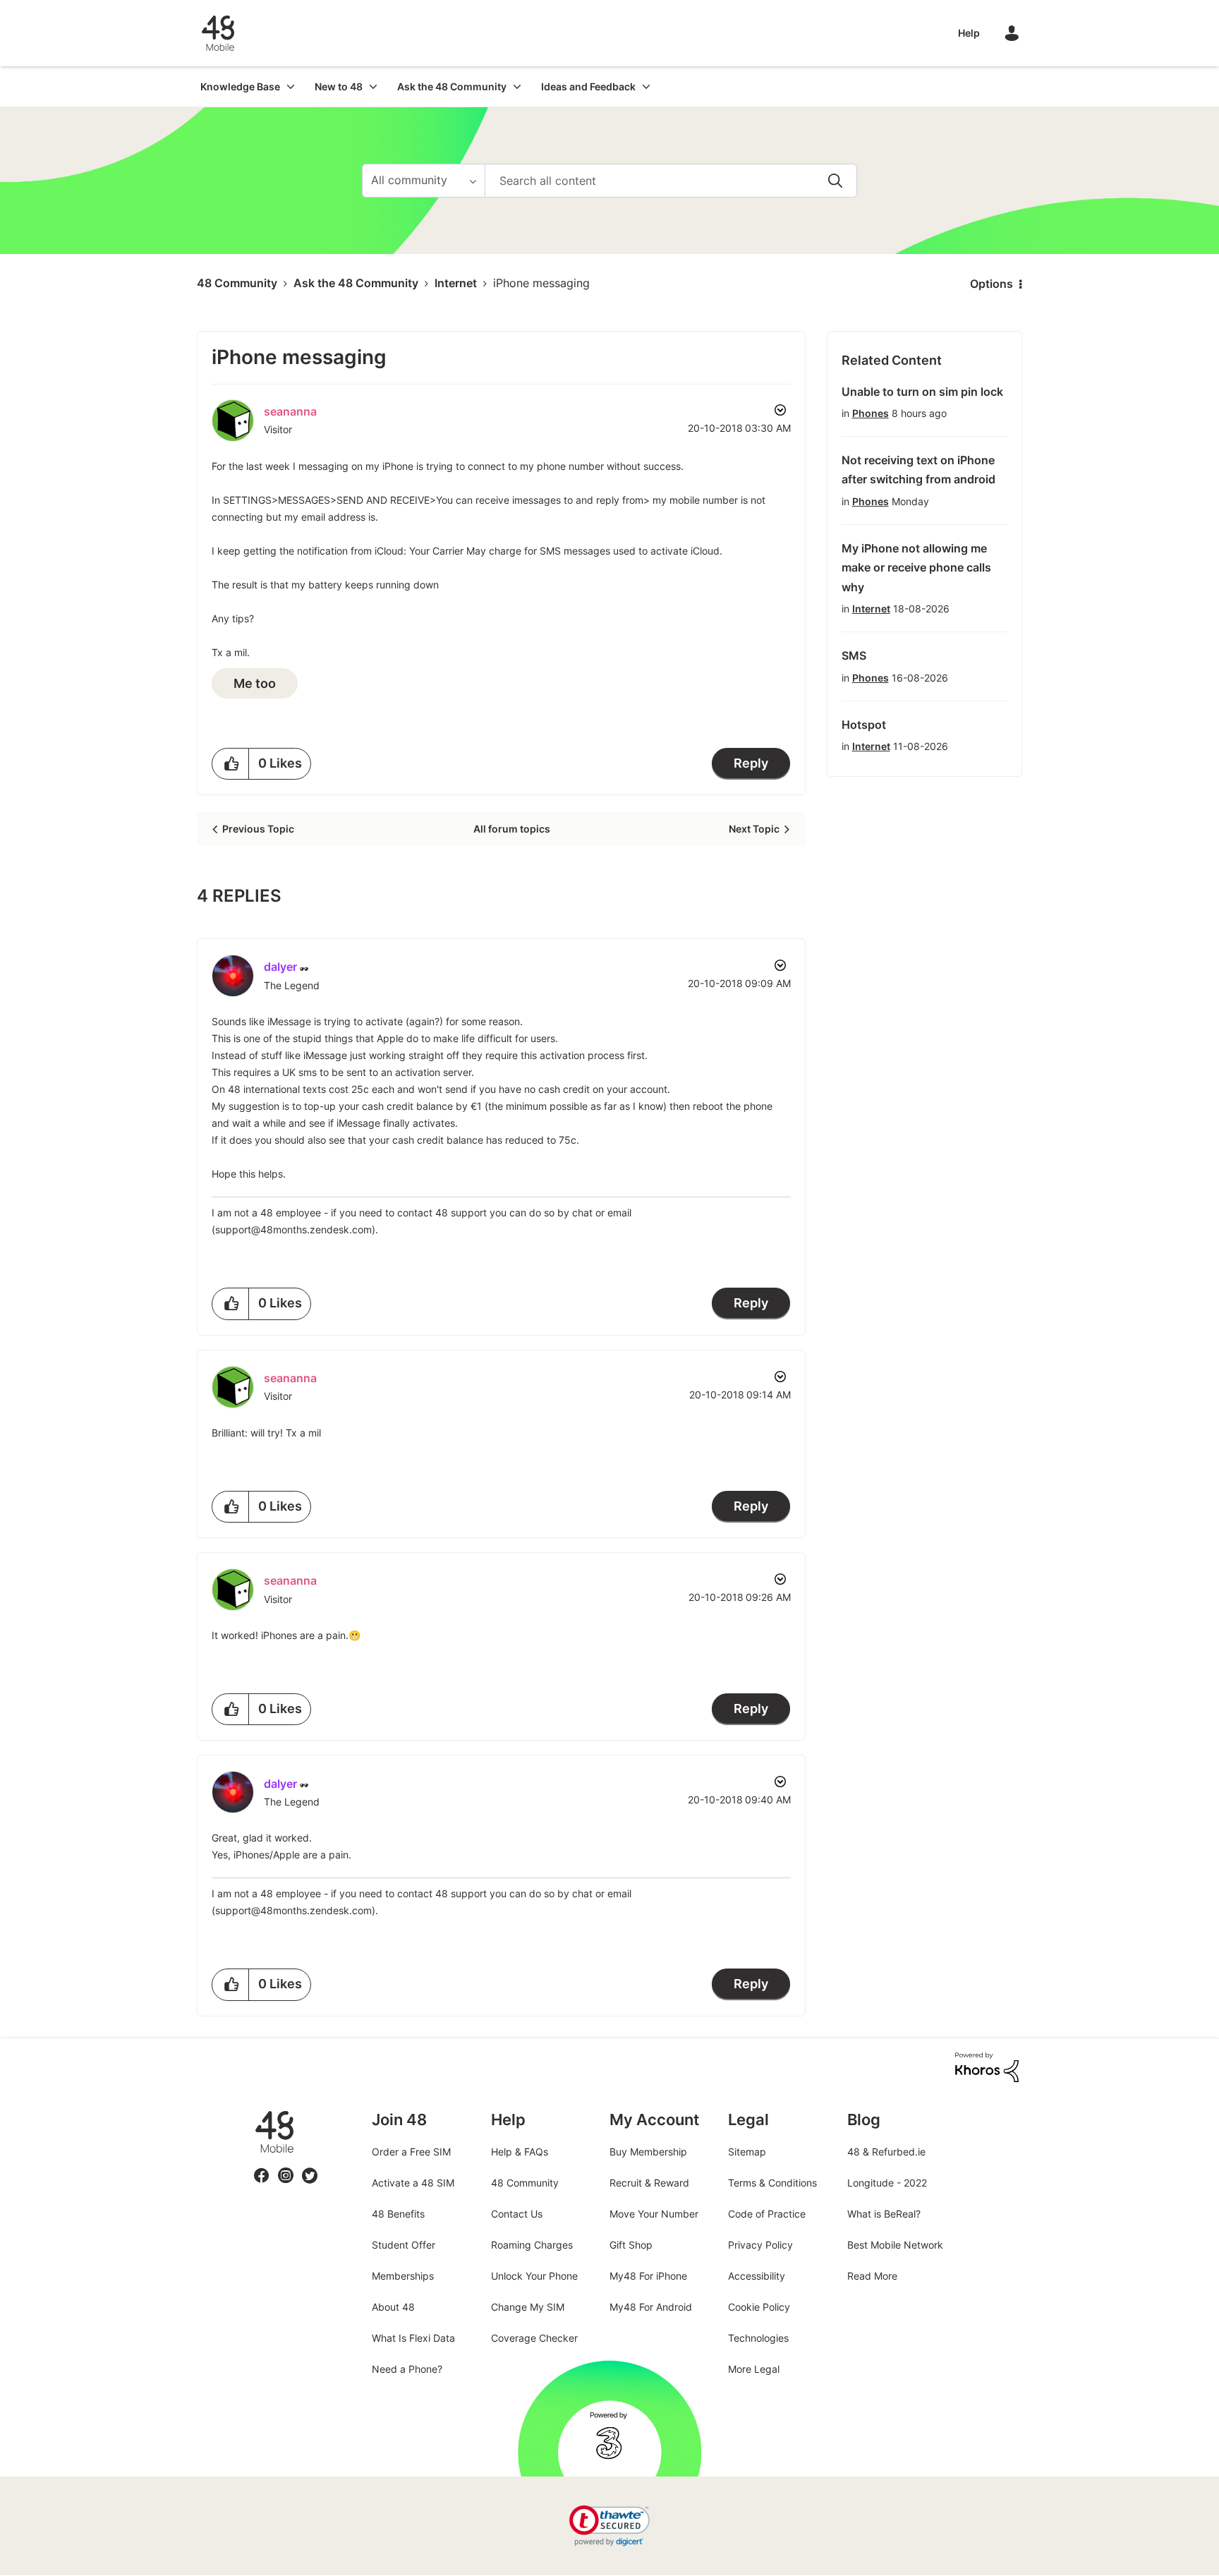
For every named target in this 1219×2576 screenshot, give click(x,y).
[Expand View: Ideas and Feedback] (646, 86)
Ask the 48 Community (356, 283)
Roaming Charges (532, 2245)
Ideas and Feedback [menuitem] (588, 86)
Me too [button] (255, 683)
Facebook (262, 2167)
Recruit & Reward (649, 2183)
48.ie (254, 2111)
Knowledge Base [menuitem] (240, 86)
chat (582, 1213)
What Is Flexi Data (413, 2338)
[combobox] (671, 181)
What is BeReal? (884, 2214)
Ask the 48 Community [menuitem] (452, 86)
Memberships (403, 2276)
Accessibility (757, 2276)
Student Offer (404, 2245)
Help (969, 33)
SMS (854, 655)
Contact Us (517, 2214)
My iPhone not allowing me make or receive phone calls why (916, 568)
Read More (872, 2276)
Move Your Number (654, 2214)
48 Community (218, 33)
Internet (456, 283)
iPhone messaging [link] (541, 283)
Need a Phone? (407, 2369)
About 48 (393, 2307)
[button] (231, 764)
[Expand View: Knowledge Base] (291, 86)
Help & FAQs (520, 2152)
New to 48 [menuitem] (339, 86)
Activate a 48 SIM (413, 2183)
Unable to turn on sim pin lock (922, 392)
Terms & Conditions (772, 2183)
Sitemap (747, 2152)
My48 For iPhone (648, 2276)
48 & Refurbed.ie (886, 2152)
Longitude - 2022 (887, 2183)
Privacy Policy (760, 2245)
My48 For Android (651, 2307)
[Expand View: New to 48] (373, 86)
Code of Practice (767, 2214)
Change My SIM (528, 2307)
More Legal (754, 2369)
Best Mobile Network (895, 2245)
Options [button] (991, 284)
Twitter (310, 2167)
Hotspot (864, 725)
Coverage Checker (534, 2338)
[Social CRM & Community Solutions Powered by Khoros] (987, 2066)
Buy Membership (648, 2152)
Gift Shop (631, 2245)
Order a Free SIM (411, 2152)
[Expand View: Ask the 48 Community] (517, 86)
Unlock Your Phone (534, 2276)
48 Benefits (398, 2214)
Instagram (286, 2167)
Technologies (758, 2338)
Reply (751, 763)
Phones (871, 413)
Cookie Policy (759, 2307)
